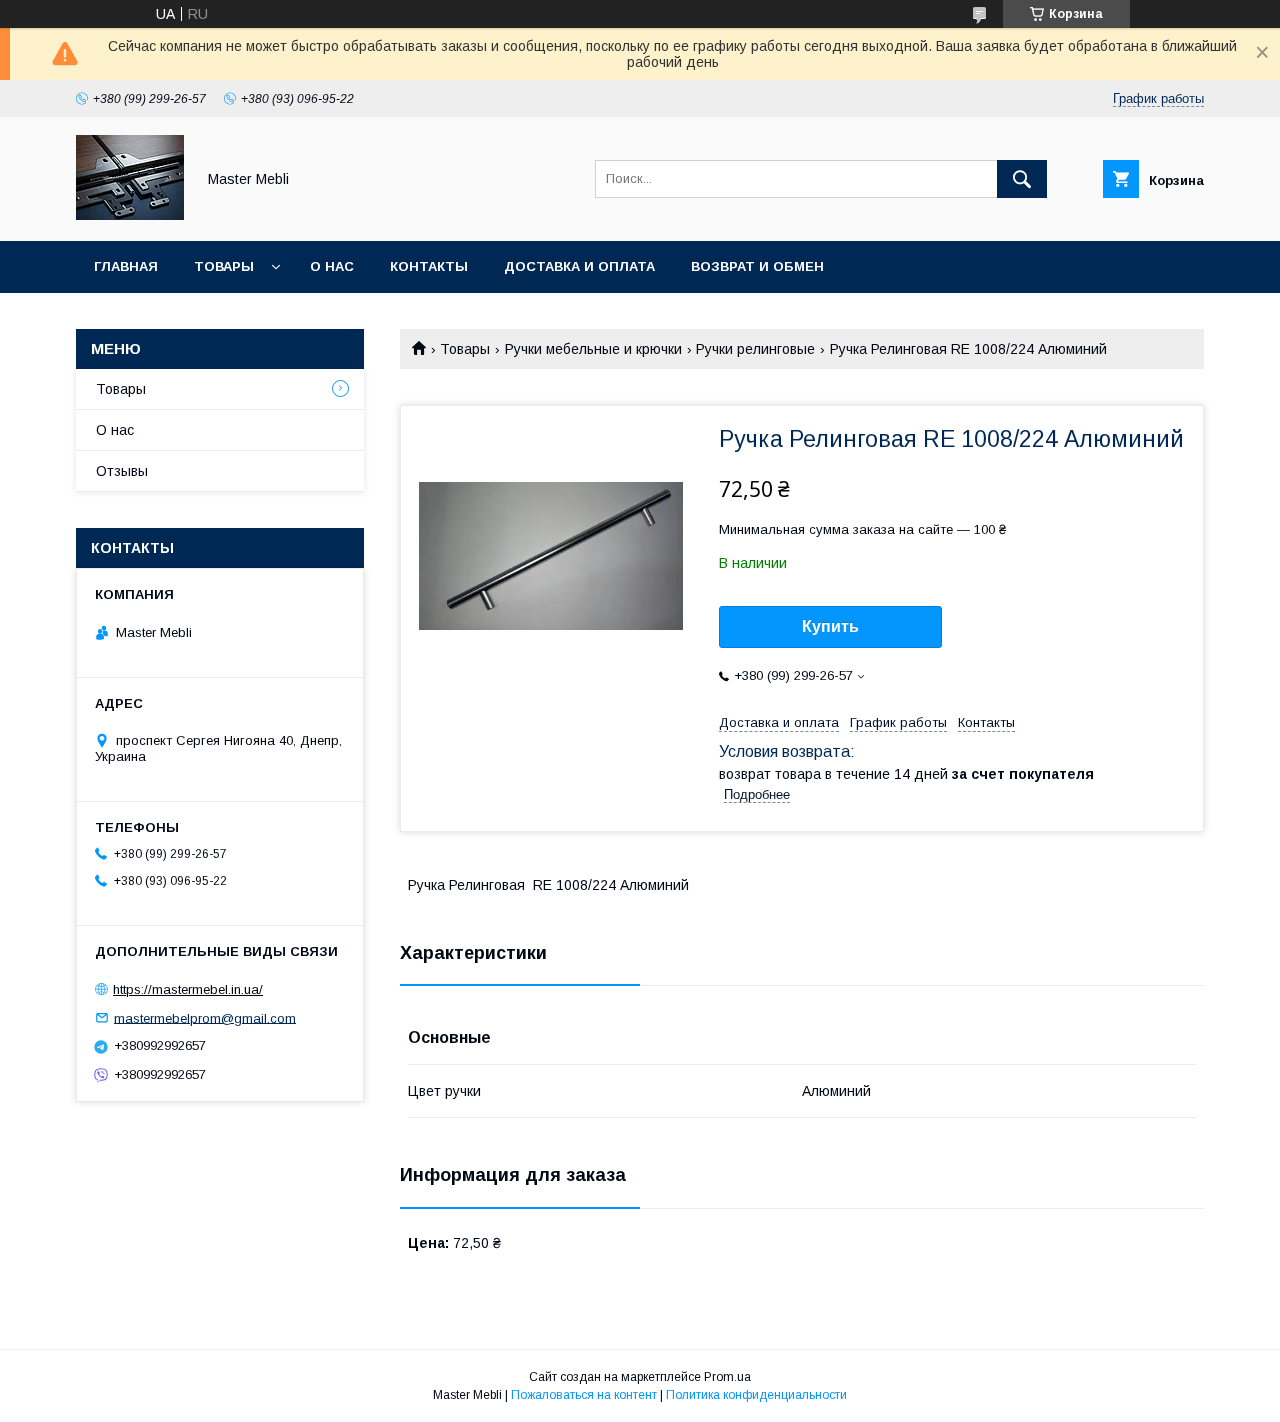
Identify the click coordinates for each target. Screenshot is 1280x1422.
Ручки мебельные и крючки (593, 349)
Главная (126, 266)
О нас (332, 266)
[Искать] (1022, 179)
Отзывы (122, 471)
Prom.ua (727, 1377)
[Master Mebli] (130, 215)
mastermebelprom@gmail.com (205, 1017)
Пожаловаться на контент (584, 1395)
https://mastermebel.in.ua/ (188, 989)
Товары (224, 266)
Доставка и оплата (579, 266)
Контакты (429, 266)
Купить (830, 626)
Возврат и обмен (757, 266)
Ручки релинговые (755, 349)
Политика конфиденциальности (756, 1395)
